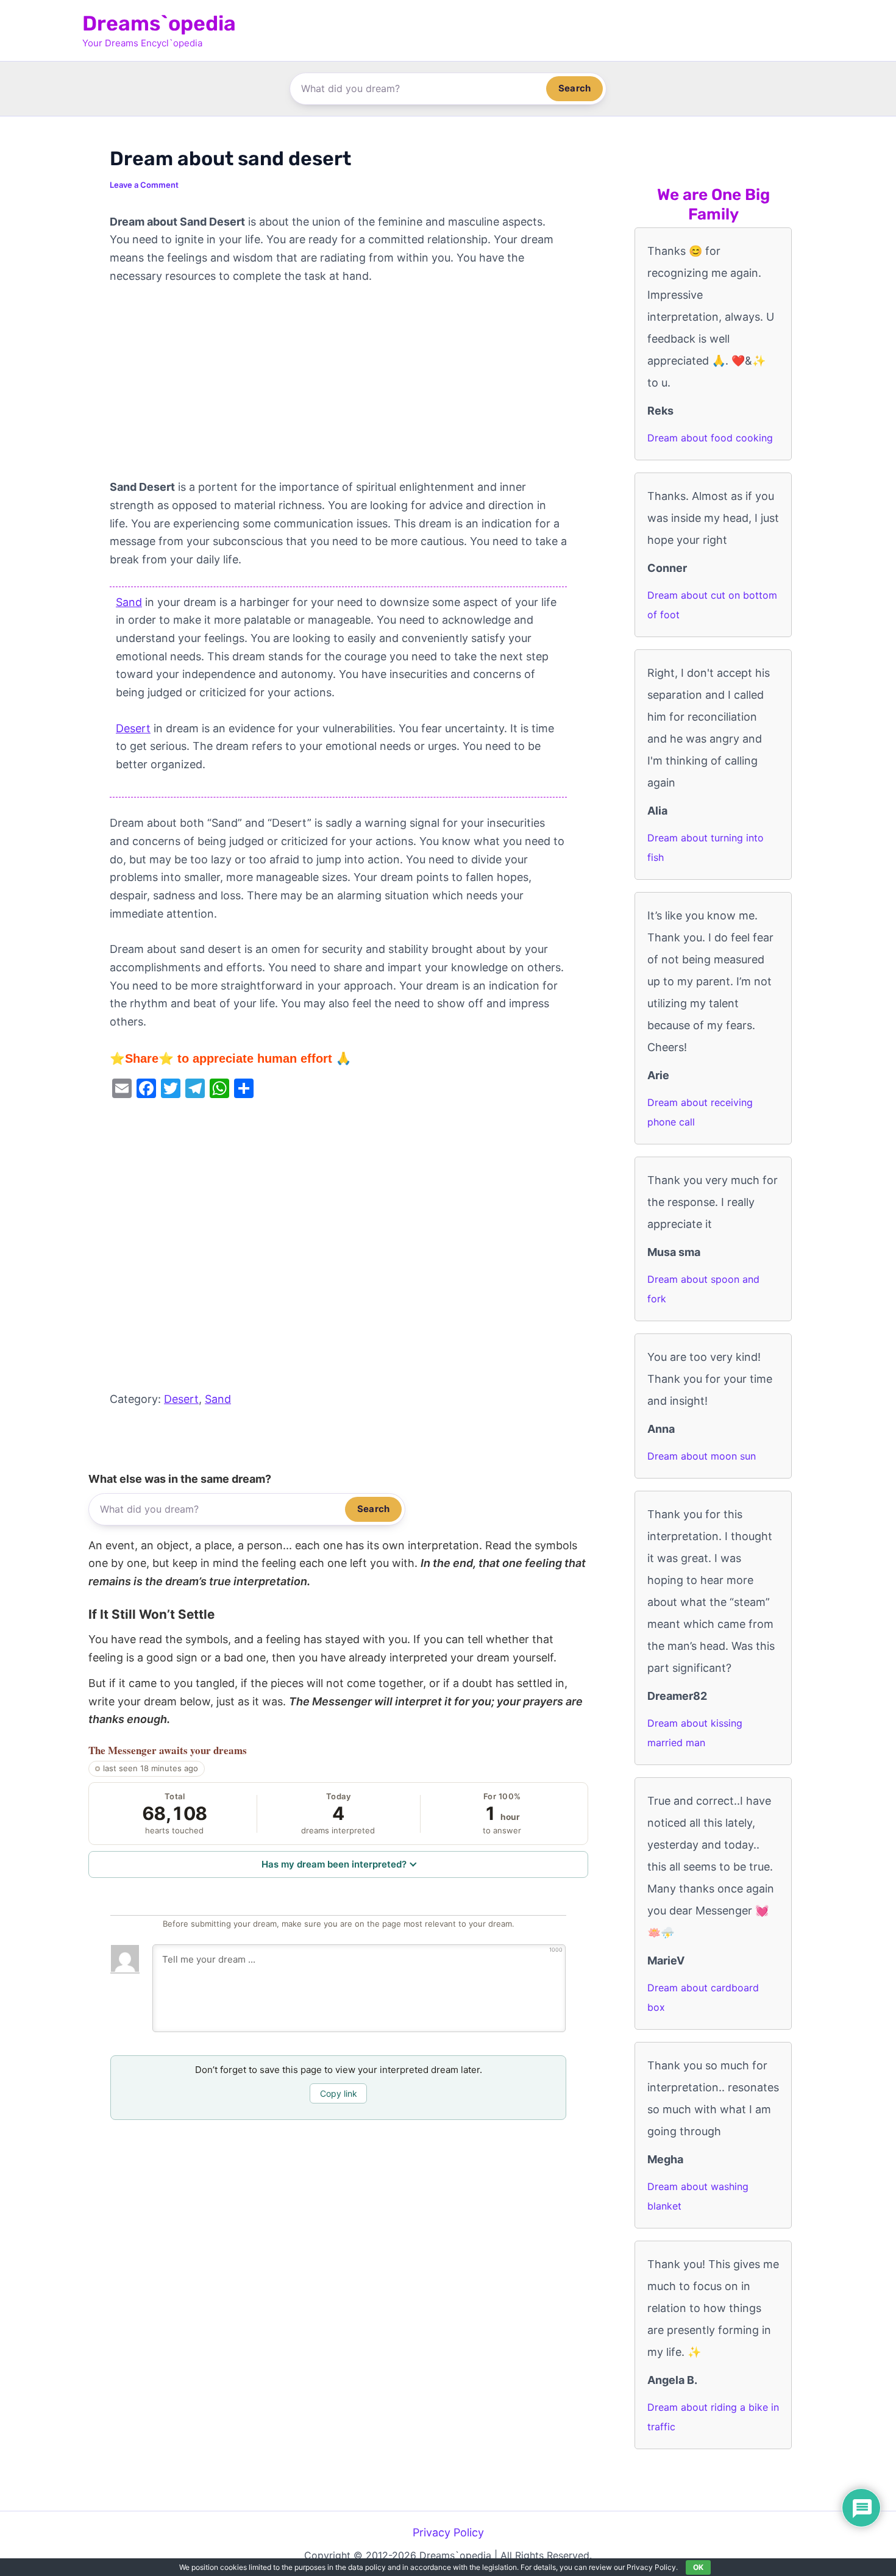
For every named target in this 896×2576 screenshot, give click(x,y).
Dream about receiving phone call (700, 1112)
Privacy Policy (448, 2532)
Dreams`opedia (159, 23)
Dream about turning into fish (706, 847)
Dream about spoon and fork (703, 1289)
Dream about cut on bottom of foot (712, 605)
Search (574, 88)
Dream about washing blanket (698, 2196)
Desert (133, 728)
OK (698, 2567)
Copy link (339, 2093)
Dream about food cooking (710, 438)
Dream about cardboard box (703, 1997)
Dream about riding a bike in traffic (713, 2417)
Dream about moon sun (702, 1456)
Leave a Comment (144, 185)
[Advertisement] (338, 388)
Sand (129, 602)
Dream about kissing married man (695, 1733)
